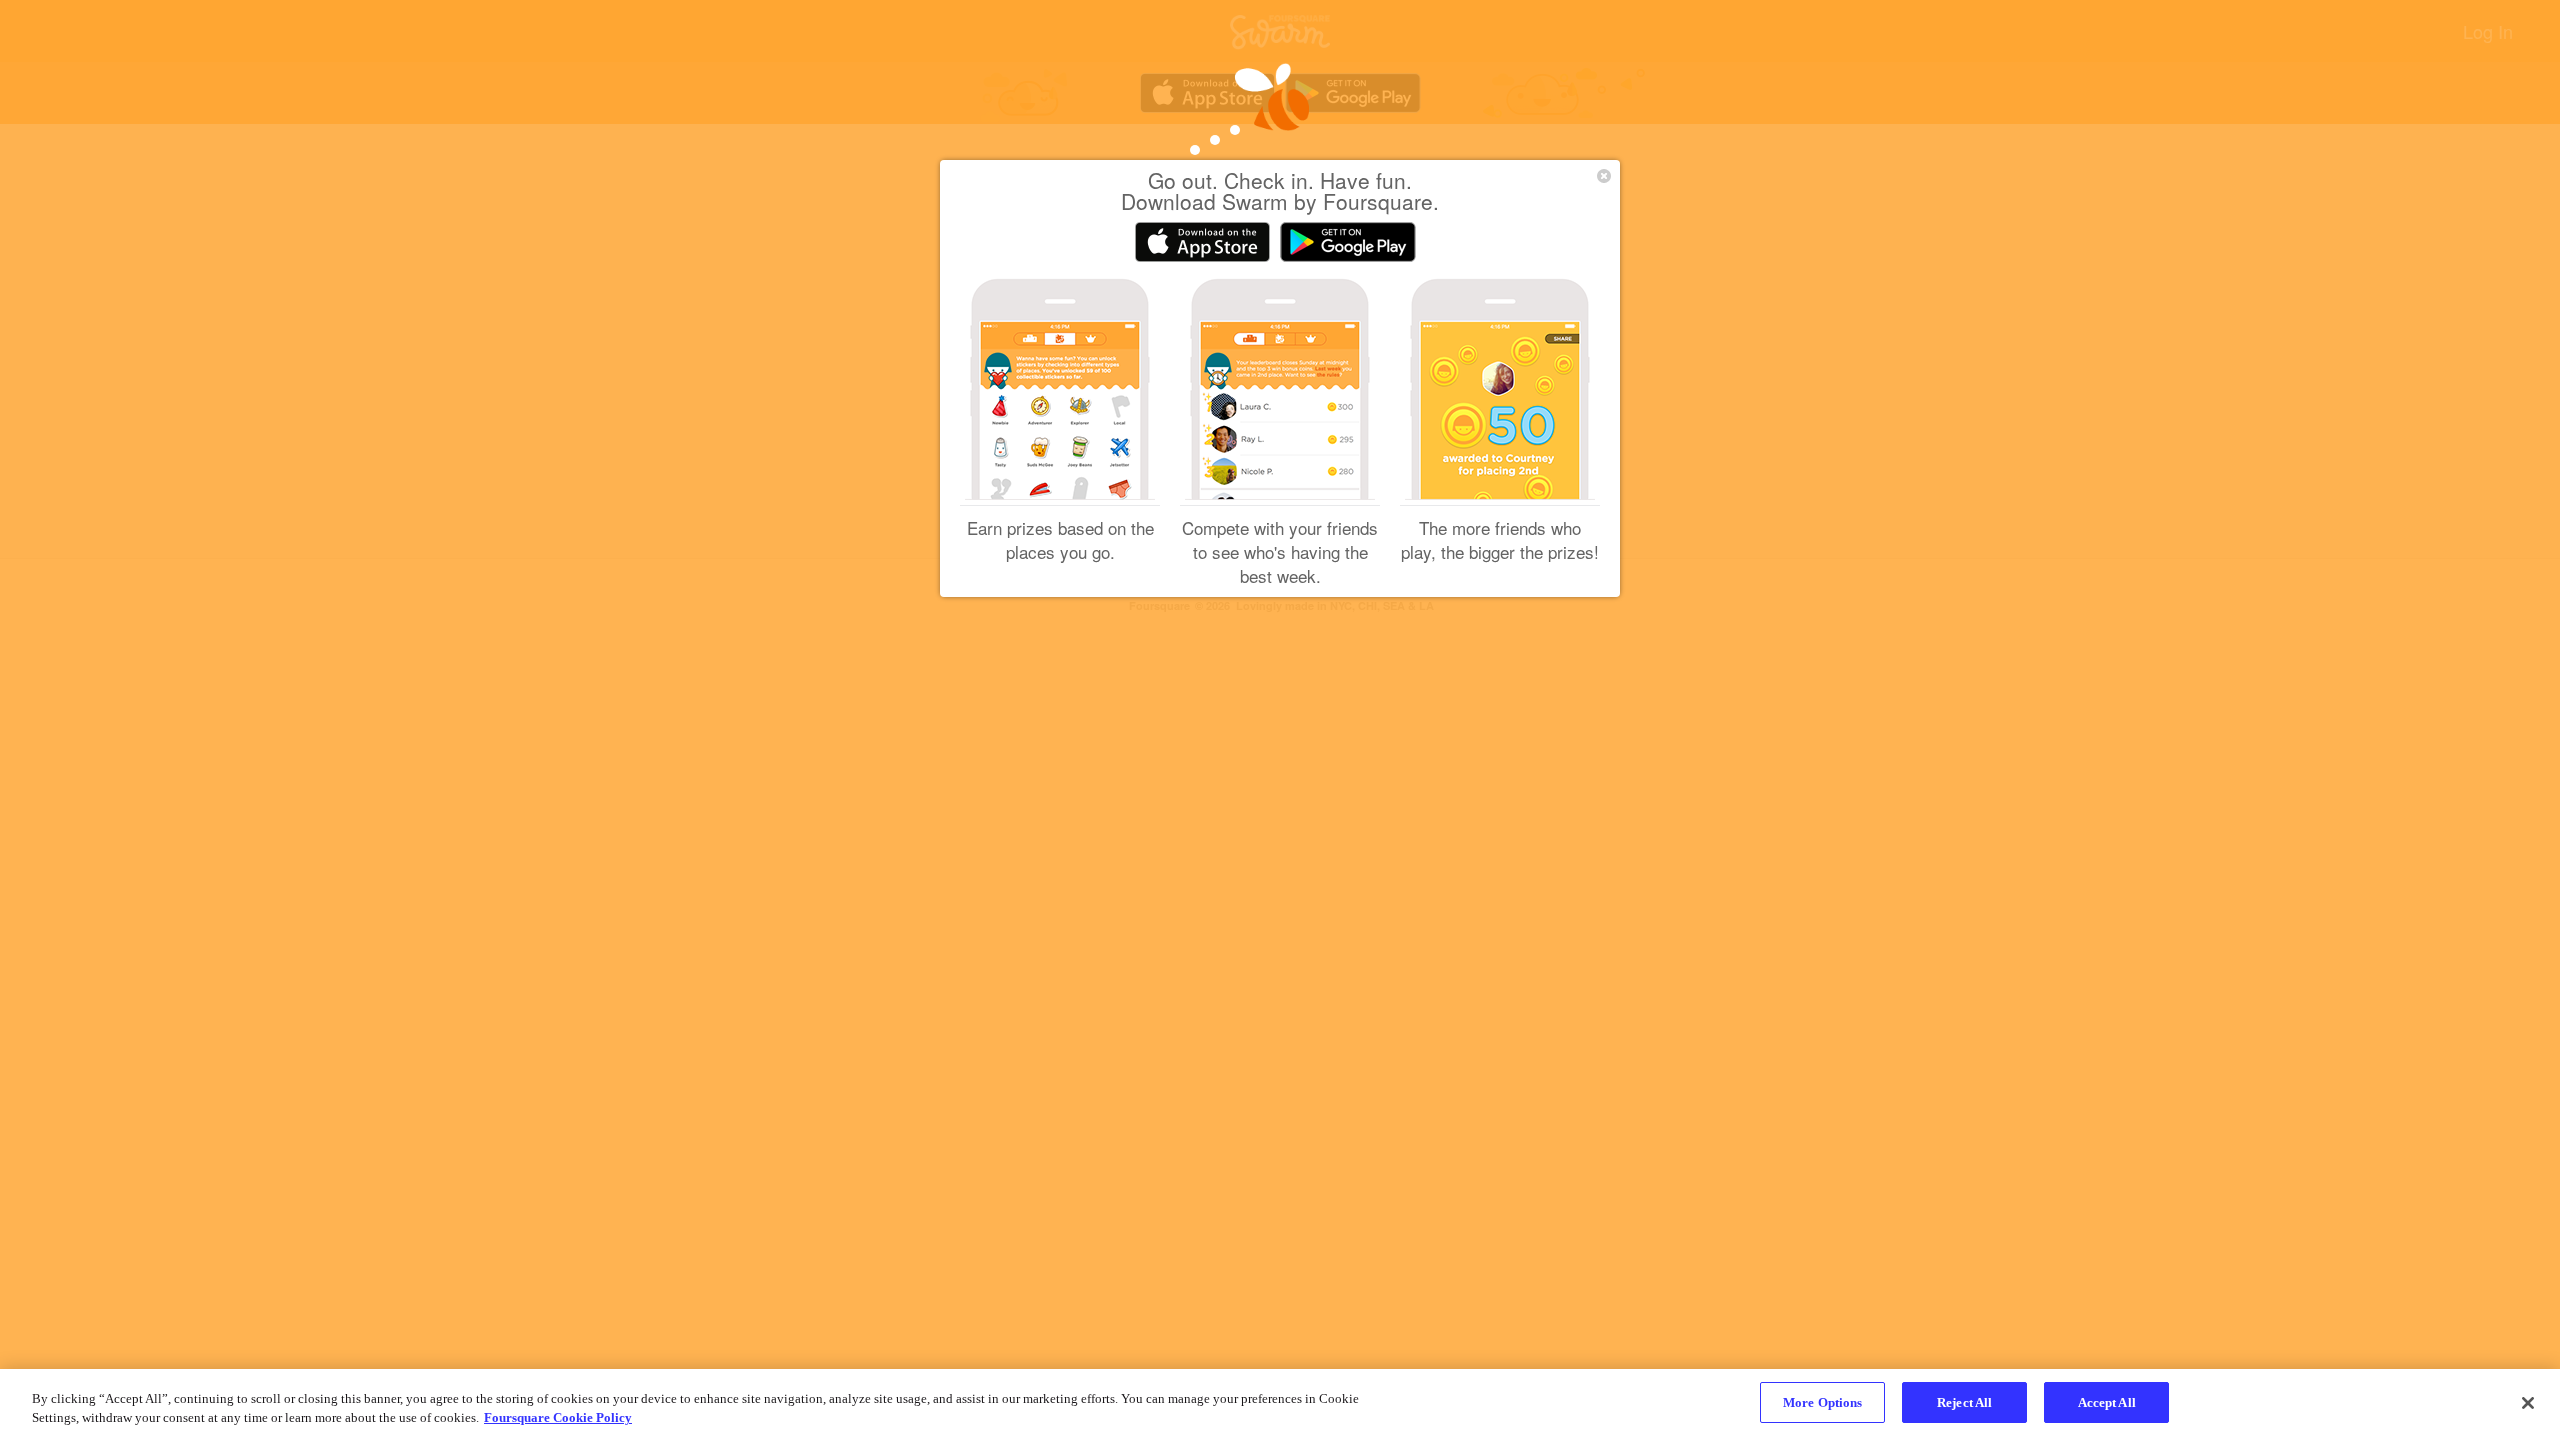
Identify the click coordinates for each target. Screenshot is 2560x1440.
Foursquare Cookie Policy (558, 1418)
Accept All (2107, 1402)
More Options (1823, 1402)
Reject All (1964, 1402)
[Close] (2528, 1403)
